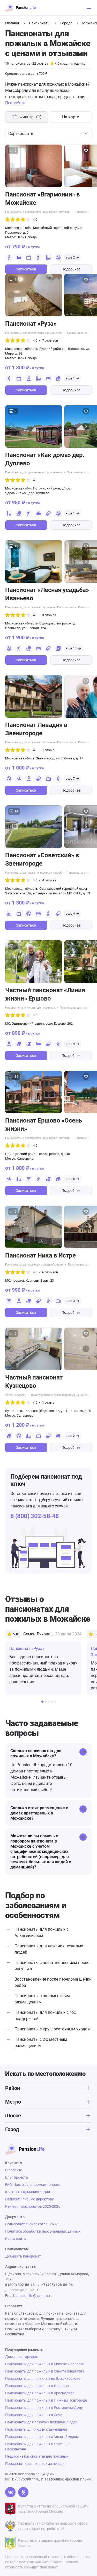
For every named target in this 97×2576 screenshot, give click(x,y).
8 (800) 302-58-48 (35, 1516)
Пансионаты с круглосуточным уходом (53, 2029)
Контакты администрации (28, 2192)
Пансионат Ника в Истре (40, 1255)
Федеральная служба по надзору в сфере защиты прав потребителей (53, 2526)
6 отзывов (50, 1272)
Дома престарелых (21, 2357)
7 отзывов (50, 340)
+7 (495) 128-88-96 (57, 2285)
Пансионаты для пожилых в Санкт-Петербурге (45, 2371)
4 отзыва (49, 880)
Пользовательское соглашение (32, 2224)
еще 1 (70, 378)
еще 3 (70, 1301)
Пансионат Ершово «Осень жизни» (44, 1125)
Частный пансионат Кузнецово (34, 1382)
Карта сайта (16, 2239)
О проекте (14, 2170)
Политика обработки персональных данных (43, 2231)
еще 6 (70, 1179)
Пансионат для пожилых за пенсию (35, 2464)
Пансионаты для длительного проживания (33, 473)
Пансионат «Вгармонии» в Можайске (43, 199)
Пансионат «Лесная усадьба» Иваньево (47, 594)
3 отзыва (49, 615)
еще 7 (70, 779)
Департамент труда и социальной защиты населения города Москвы (54, 2509)
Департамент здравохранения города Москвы (50, 2543)
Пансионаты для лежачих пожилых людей (33, 873)
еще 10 (71, 648)
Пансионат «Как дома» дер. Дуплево (45, 459)
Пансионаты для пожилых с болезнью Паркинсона (39, 607)
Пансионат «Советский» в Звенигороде (42, 859)
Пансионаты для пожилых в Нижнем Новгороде (46, 2400)
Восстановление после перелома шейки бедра (62, 1395)
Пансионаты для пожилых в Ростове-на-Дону (44, 2408)
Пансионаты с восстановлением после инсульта (37, 212)
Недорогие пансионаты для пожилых (30, 1008)
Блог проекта (17, 2177)
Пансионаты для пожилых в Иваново (37, 2386)
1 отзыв (48, 750)
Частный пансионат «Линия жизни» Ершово (45, 994)
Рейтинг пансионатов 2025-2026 (33, 2206)
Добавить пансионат (23, 2256)
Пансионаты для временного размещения (33, 333)
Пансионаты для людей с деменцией (36, 2429)
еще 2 (70, 257)
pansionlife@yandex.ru (34, 2296)
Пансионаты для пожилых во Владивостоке (43, 2378)
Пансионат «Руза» (31, 324)
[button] (86, 166)
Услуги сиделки (16, 1395)
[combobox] (48, 134)
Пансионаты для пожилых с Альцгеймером (34, 1265)
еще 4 (70, 913)
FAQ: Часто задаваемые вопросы (33, 2185)
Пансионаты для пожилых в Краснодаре (40, 2393)
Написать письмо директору (29, 2199)
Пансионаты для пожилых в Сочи (34, 2415)
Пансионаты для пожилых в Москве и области (45, 2364)
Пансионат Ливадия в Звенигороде (36, 729)
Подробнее (71, 269)
